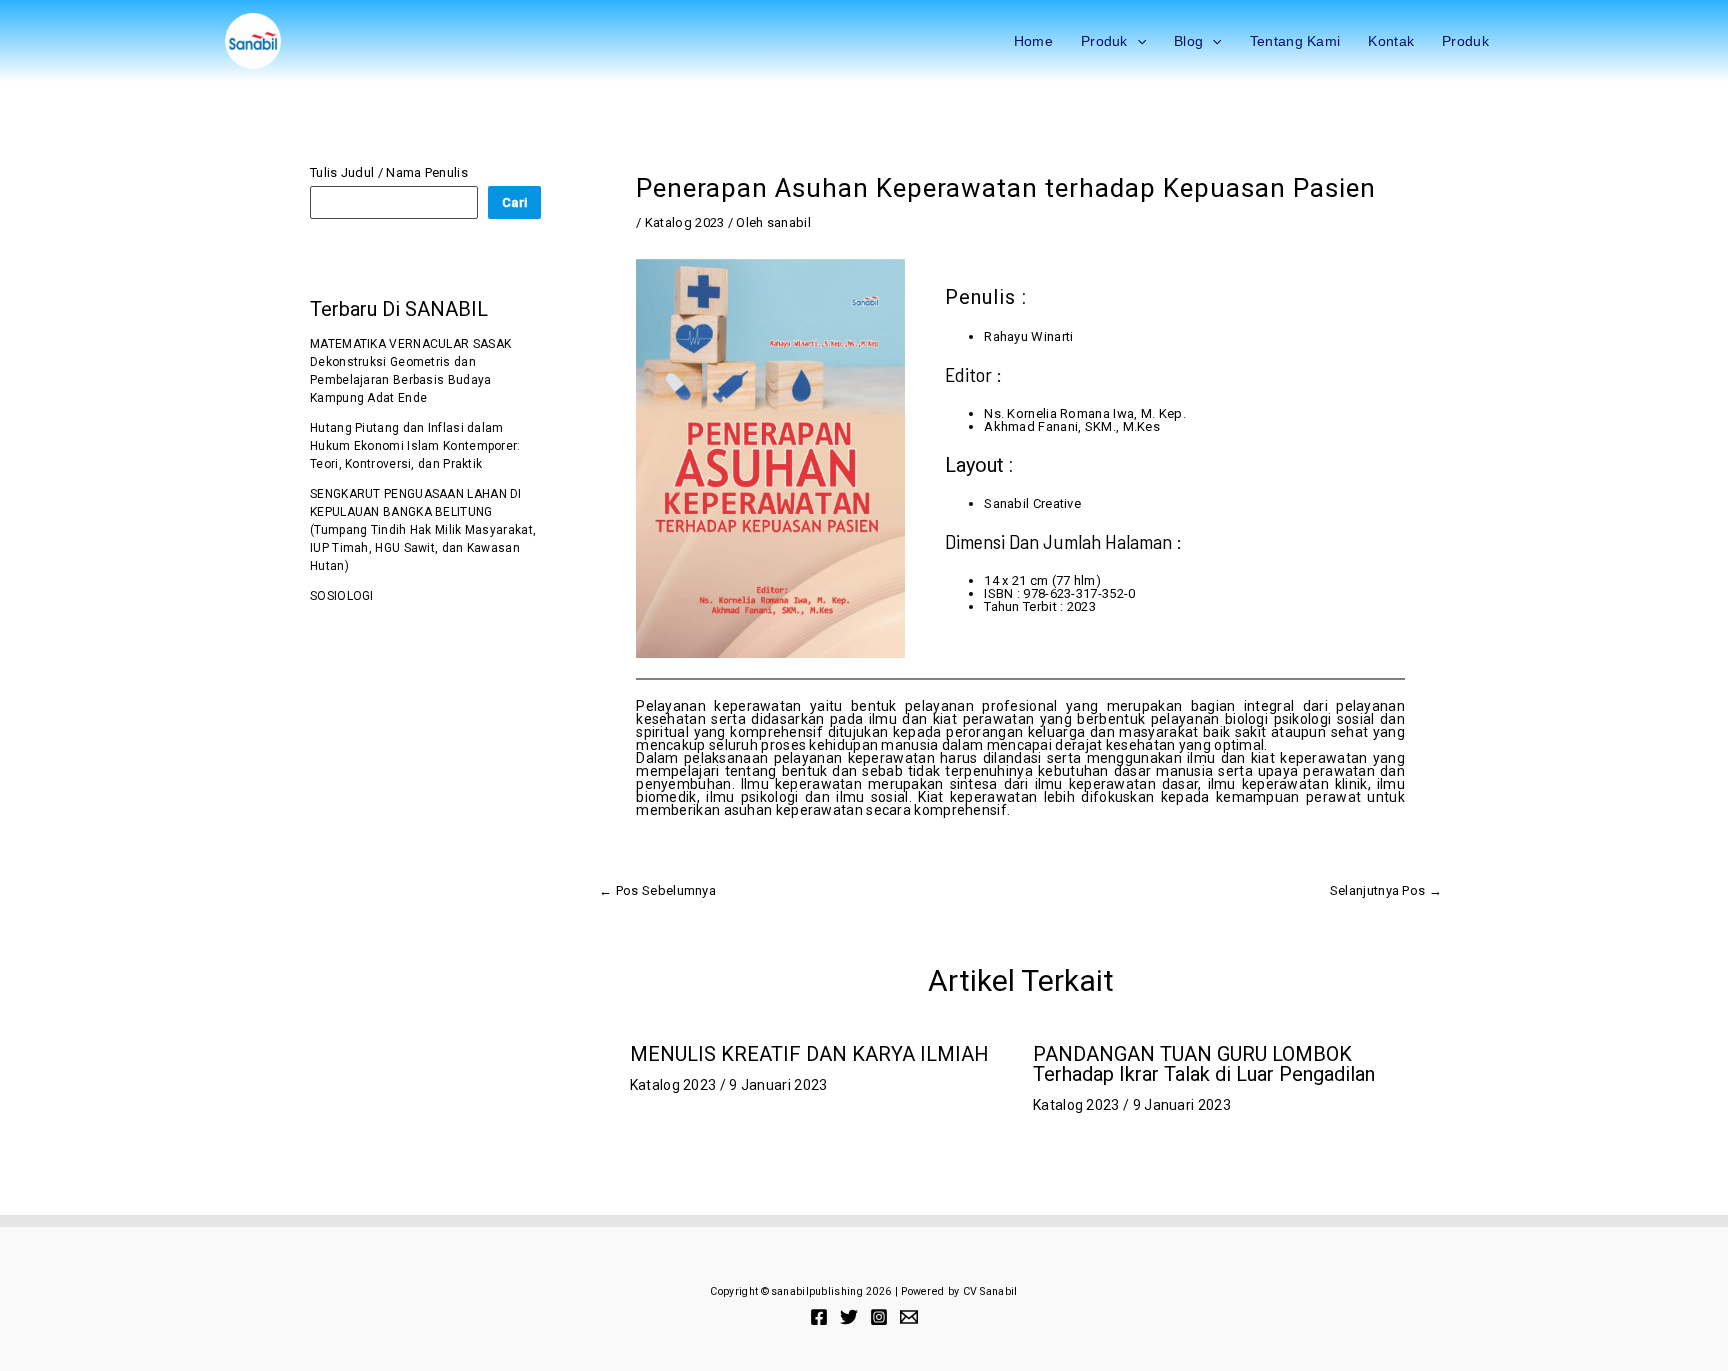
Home (1033, 41)
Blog (1188, 41)
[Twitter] (849, 1317)
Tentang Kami (1295, 41)
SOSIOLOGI (342, 596)
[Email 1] (909, 1317)
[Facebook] (819, 1317)
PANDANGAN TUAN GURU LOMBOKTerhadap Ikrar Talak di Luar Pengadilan (1204, 1064)
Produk (1104, 41)
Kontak (1391, 41)
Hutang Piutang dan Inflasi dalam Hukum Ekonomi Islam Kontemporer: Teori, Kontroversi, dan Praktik (415, 446)
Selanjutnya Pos (1386, 890)
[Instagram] (879, 1317)
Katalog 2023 (685, 222)
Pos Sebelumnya (657, 890)
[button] (1137, 41)
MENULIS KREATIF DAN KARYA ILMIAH (809, 1054)
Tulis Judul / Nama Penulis (389, 172)
